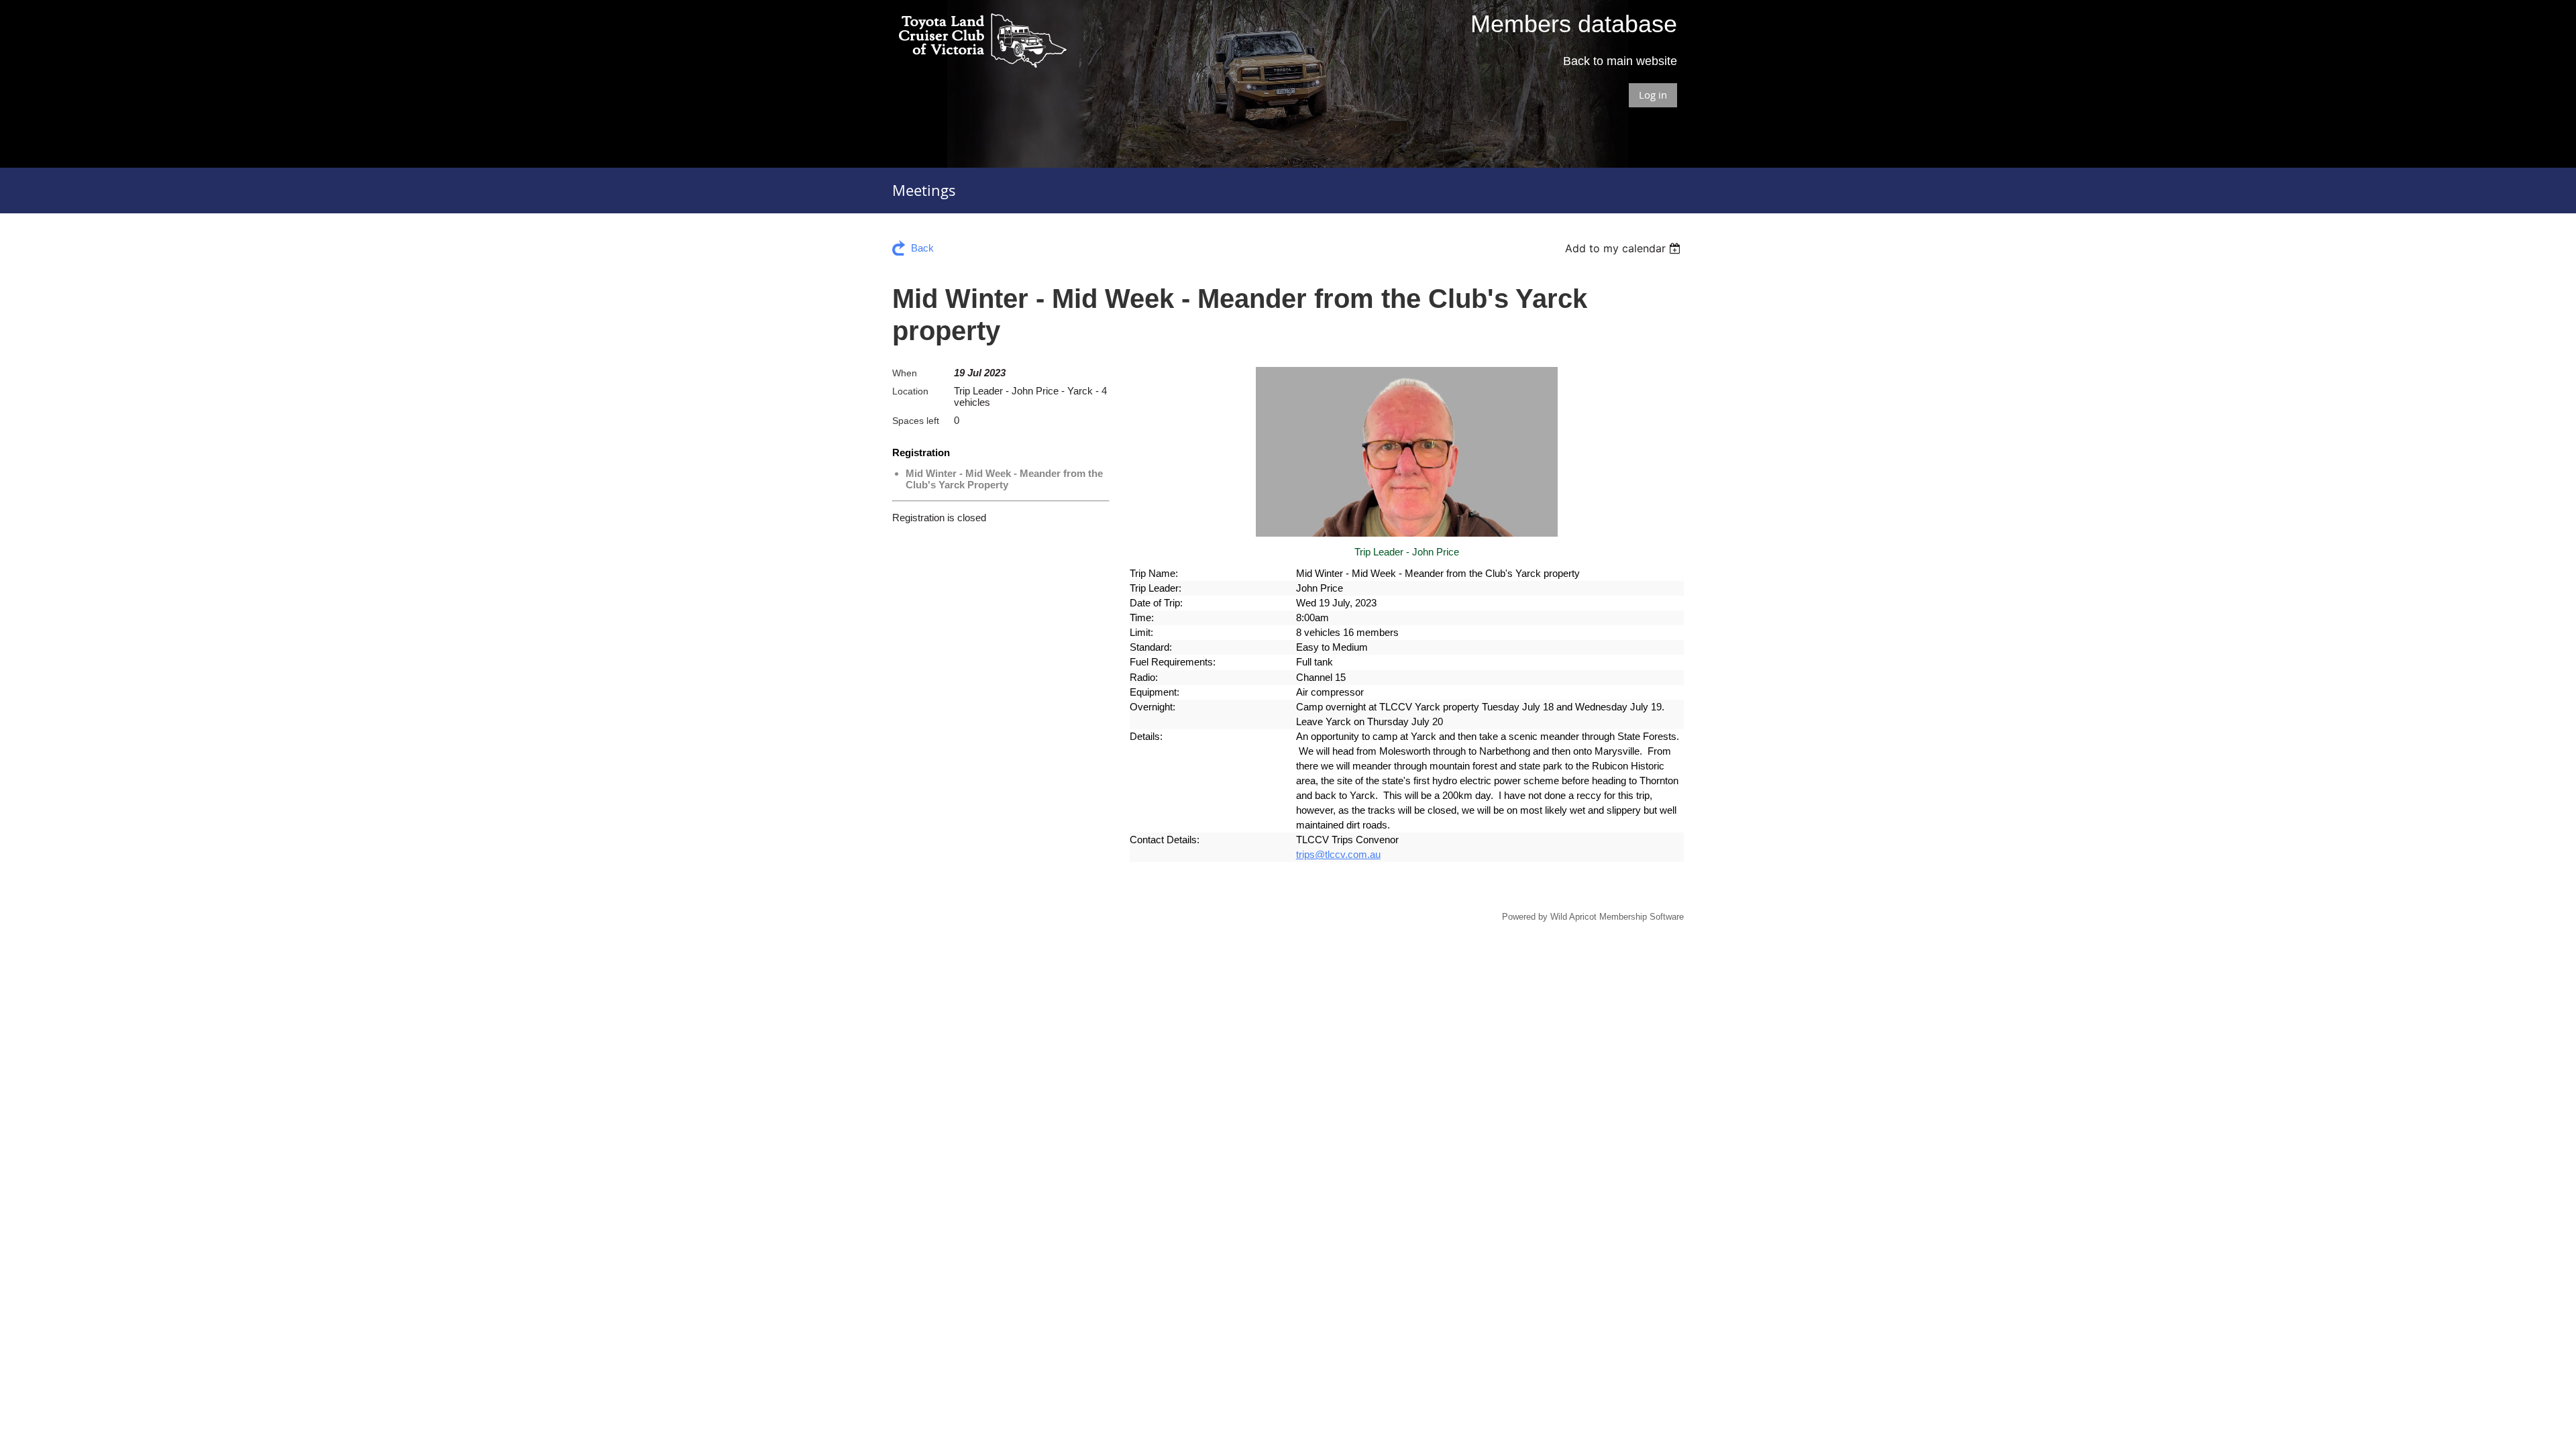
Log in (1653, 95)
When (905, 373)
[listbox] (1624, 248)
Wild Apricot (1573, 917)
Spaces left (916, 421)
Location (910, 391)
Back (922, 248)
